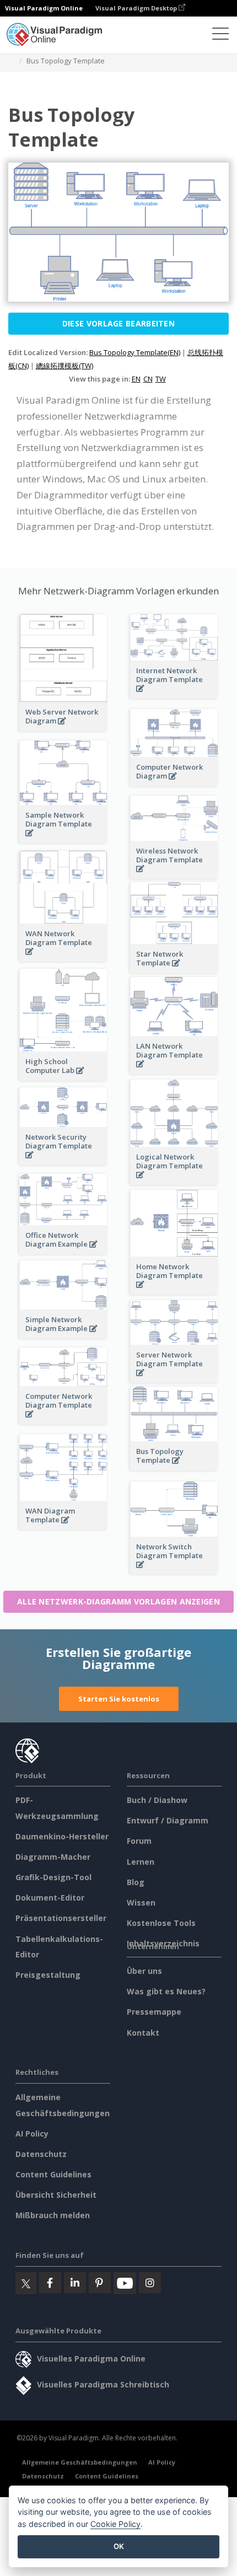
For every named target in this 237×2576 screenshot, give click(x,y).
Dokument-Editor (50, 1898)
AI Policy (32, 2134)
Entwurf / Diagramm (168, 1820)
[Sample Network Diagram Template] (63, 839)
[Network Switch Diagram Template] (174, 1571)
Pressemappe (154, 2012)
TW (161, 379)
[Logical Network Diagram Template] (174, 1181)
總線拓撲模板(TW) (64, 366)
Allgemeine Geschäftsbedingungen (80, 2462)
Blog (136, 1882)
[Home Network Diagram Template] (174, 1290)
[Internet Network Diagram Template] (174, 694)
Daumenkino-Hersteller (62, 1836)
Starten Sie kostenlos (119, 1699)
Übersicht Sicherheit (56, 2195)
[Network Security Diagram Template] (63, 1161)
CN (148, 379)
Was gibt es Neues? (166, 1991)
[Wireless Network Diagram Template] (174, 875)
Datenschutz (41, 2154)
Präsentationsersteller (61, 1918)
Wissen (141, 1903)
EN (136, 379)
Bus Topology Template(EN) (135, 352)
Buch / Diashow (157, 1800)
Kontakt (143, 2033)
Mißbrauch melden (53, 2215)
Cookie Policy (115, 2524)
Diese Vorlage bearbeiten (118, 323)
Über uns (144, 1971)
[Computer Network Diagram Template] (63, 1420)
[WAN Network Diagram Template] (63, 957)
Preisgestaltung (48, 1975)
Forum (139, 1841)
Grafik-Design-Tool (53, 1877)
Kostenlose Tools (161, 1923)
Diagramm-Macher (53, 1857)
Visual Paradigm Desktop (137, 8)
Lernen (141, 1862)
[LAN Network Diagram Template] (174, 1070)
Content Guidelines (53, 2174)
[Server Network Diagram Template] (174, 1379)
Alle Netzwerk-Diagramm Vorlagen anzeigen (118, 1601)
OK (119, 2546)
